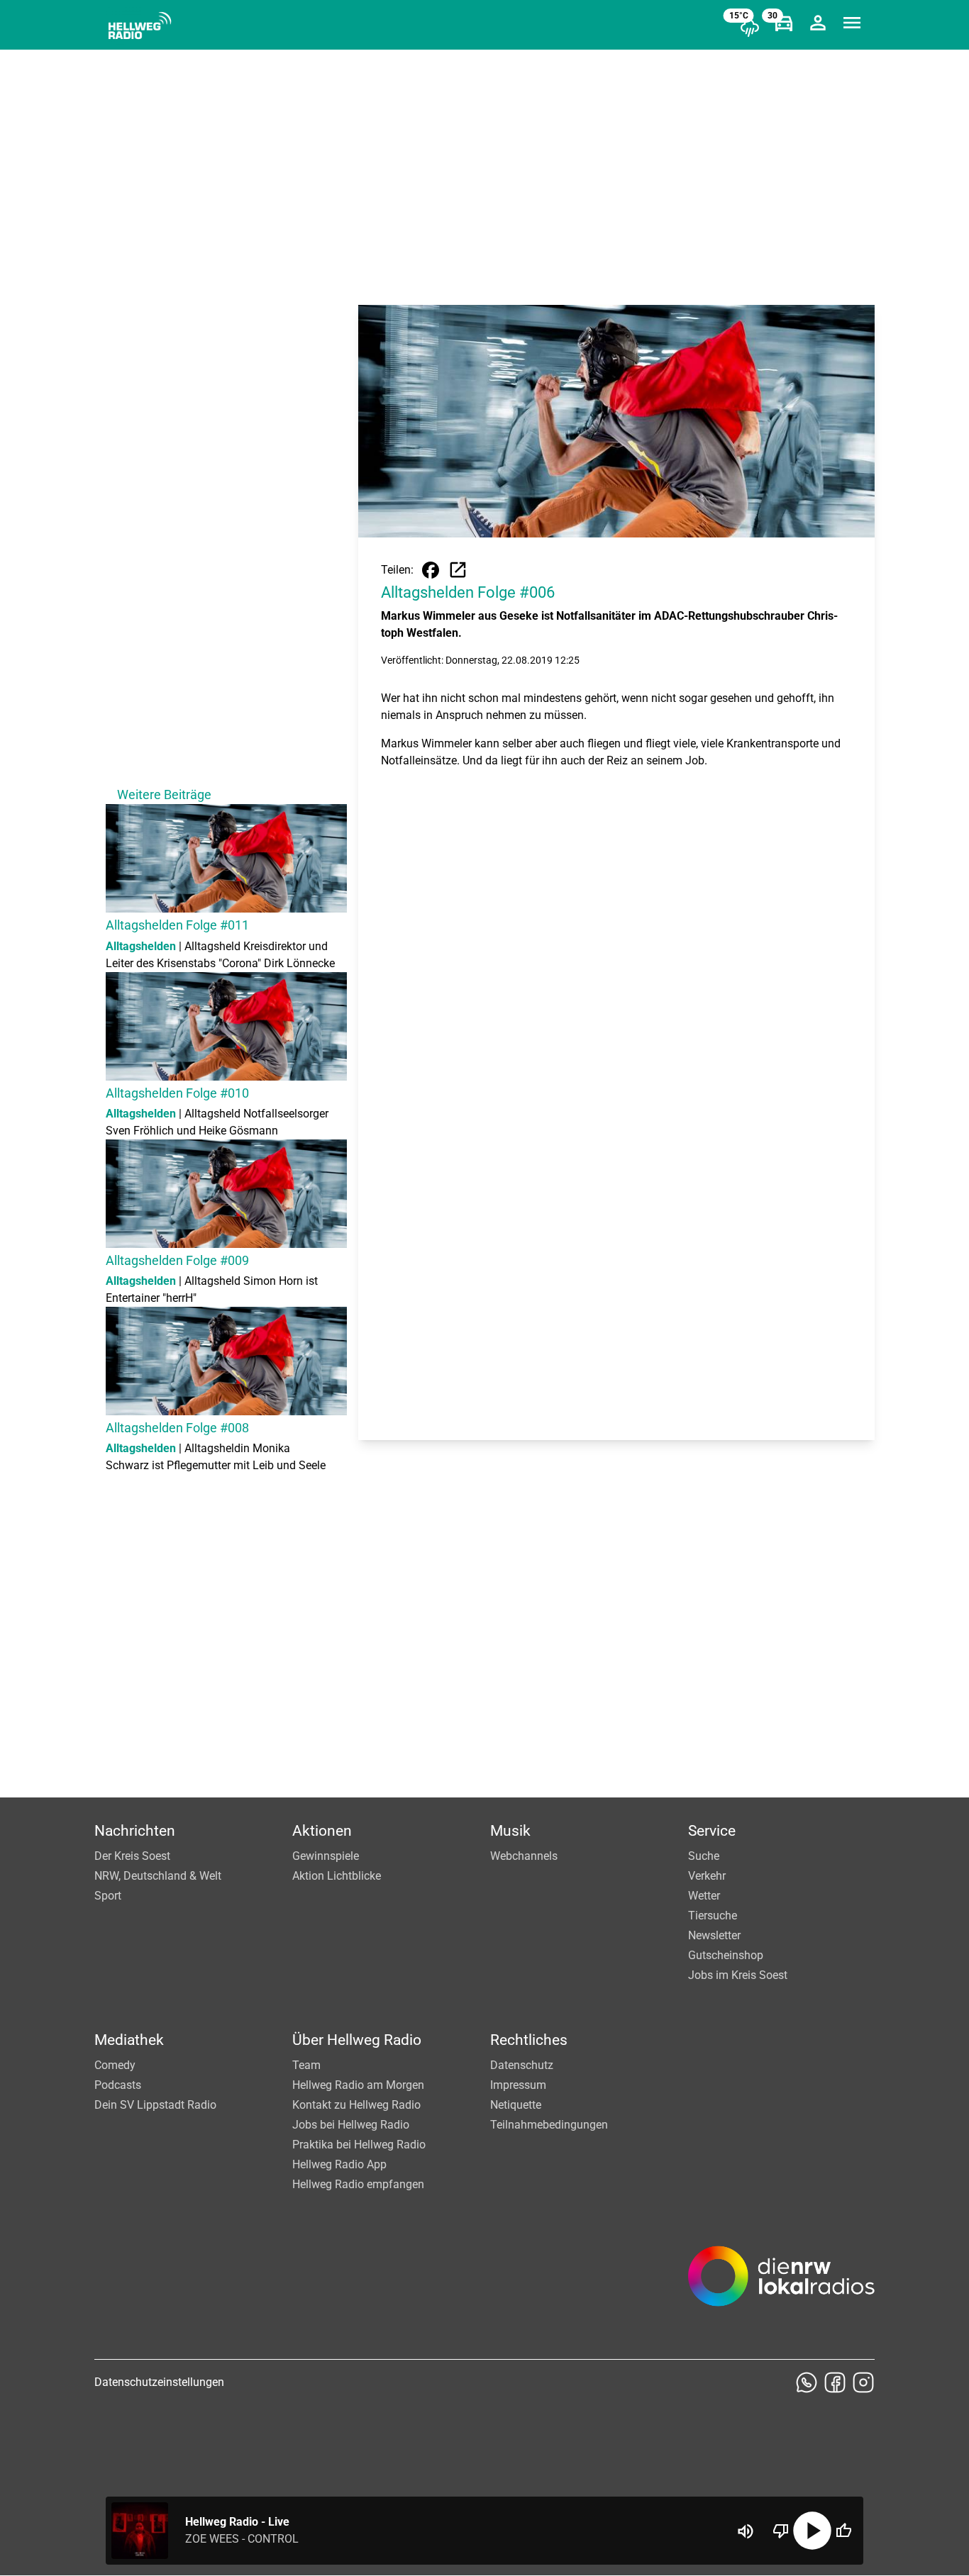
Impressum (518, 2085)
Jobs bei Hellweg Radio (351, 2125)
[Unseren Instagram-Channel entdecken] (863, 2382)
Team (306, 2065)
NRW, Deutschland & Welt (158, 1876)
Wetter (704, 1896)
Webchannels (524, 1856)
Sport (108, 1896)
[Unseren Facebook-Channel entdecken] (835, 2382)
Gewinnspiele (326, 1856)
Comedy (115, 2065)
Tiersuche (713, 1916)
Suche (704, 1856)
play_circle (812, 2531)
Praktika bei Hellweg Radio (359, 2145)
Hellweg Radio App (339, 2164)
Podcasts (118, 2085)
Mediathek (129, 2040)
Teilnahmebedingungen (549, 2125)
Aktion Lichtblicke (337, 1876)
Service (712, 1831)
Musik (510, 1831)
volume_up (746, 2531)
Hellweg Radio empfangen (358, 2184)
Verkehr (707, 1876)
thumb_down (781, 2531)
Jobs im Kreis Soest (738, 1975)
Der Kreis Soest (132, 1856)
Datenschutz (522, 2065)
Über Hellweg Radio (357, 2040)
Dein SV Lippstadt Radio (155, 2105)
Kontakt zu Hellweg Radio (356, 2105)
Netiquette (516, 2105)
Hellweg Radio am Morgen (358, 2085)
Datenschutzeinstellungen (159, 2382)
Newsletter (714, 1935)
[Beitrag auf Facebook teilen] (431, 570)
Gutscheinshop (726, 1955)
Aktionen (322, 1831)
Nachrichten (135, 1831)
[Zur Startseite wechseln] (140, 26)
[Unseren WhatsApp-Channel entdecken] (807, 2382)
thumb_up (843, 2531)
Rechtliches (529, 2040)
